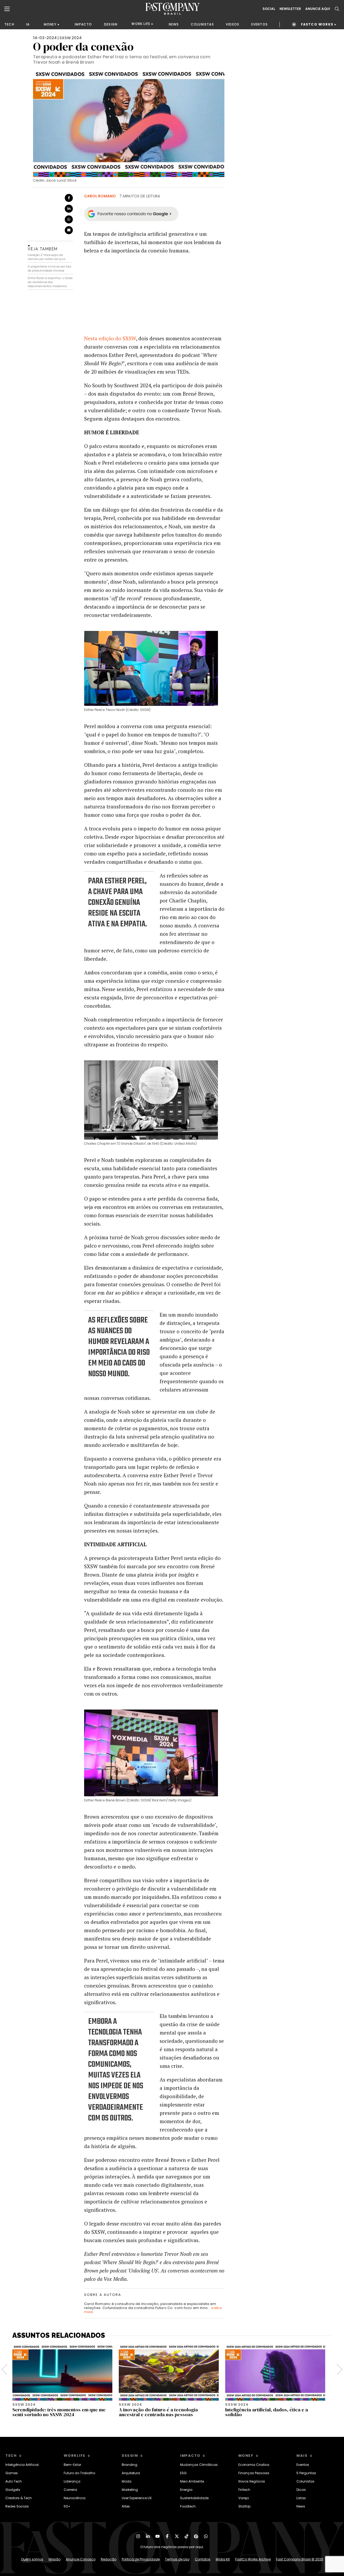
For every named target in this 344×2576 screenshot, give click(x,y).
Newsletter (290, 9)
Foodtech (188, 2506)
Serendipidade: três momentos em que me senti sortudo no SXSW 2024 (59, 2412)
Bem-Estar (72, 2465)
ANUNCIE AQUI (318, 9)
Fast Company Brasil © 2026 (300, 2559)
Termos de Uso (177, 2559)
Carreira (70, 2490)
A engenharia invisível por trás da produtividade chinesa (49, 268)
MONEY (50, 24)
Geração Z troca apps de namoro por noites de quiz (47, 257)
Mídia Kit (223, 2559)
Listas (301, 2498)
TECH (9, 24)
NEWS (174, 24)
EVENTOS (259, 24)
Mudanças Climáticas (199, 2465)
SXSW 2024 (71, 38)
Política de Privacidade (141, 2559)
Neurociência (75, 2498)
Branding (130, 2465)
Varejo (244, 2498)
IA (28, 24)
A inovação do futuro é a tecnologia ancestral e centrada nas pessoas (158, 2412)
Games (12, 2473)
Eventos (303, 2465)
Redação (109, 2559)
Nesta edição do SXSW (110, 338)
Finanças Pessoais (254, 2473)
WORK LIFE (141, 24)
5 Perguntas (306, 2473)
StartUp (244, 2506)
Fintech (244, 2490)
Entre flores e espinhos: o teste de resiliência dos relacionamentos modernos (50, 282)
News (301, 2506)
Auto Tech (14, 2481)
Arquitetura (131, 2473)
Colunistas (305, 2481)
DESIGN (111, 24)
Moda (127, 2481)
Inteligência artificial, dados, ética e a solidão (267, 2412)
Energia (186, 2490)
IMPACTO (83, 24)
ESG (183, 2473)
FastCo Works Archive (253, 2559)
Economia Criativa (254, 2465)
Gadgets (13, 2490)
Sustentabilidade (194, 2498)
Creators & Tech (19, 2498)
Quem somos (32, 2559)
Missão (55, 2559)
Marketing (130, 2490)
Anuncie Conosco (81, 2559)
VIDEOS (232, 24)
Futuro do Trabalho (79, 2473)
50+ (67, 2506)
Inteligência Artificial (22, 2465)
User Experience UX (137, 2498)
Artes (126, 2506)
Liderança (72, 2481)
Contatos (203, 2559)
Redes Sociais (17, 2506)
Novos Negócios (252, 2481)
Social (269, 9)
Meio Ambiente (192, 2481)
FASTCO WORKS (317, 24)
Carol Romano (100, 196)
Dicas (301, 2490)
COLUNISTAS (202, 24)
